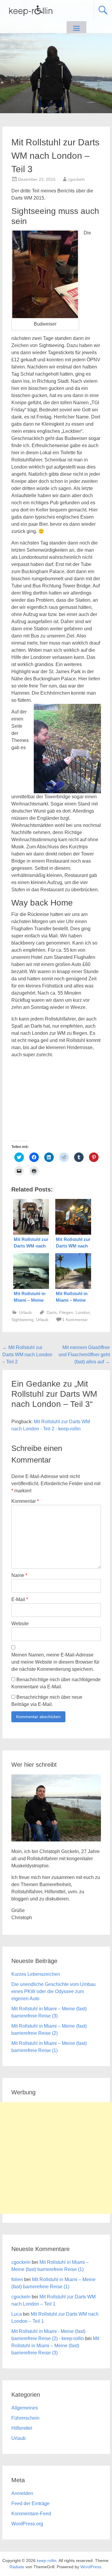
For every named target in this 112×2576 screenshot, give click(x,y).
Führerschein (25, 2418)
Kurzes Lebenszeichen (36, 1974)
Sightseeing (22, 1320)
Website (20, 1624)
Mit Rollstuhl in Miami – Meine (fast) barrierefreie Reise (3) (55, 2346)
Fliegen (66, 1312)
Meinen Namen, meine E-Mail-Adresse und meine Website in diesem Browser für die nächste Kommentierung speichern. (55, 1662)
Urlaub (25, 1312)
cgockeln (76, 179)
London (83, 1312)
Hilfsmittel (22, 2428)
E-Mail (20, 1599)
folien (17, 2279)
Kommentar (25, 1501)
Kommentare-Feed (31, 2514)
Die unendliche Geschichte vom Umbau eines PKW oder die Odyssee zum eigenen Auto (53, 1991)
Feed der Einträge (30, 2503)
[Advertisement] (56, 2158)
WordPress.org (27, 2524)
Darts (52, 1312)
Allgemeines (25, 2408)
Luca (17, 2314)
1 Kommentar (75, 1320)
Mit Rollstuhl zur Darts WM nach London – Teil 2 (27, 1355)
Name (19, 1575)
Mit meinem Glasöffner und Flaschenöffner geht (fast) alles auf (84, 1355)
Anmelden (22, 2493)
